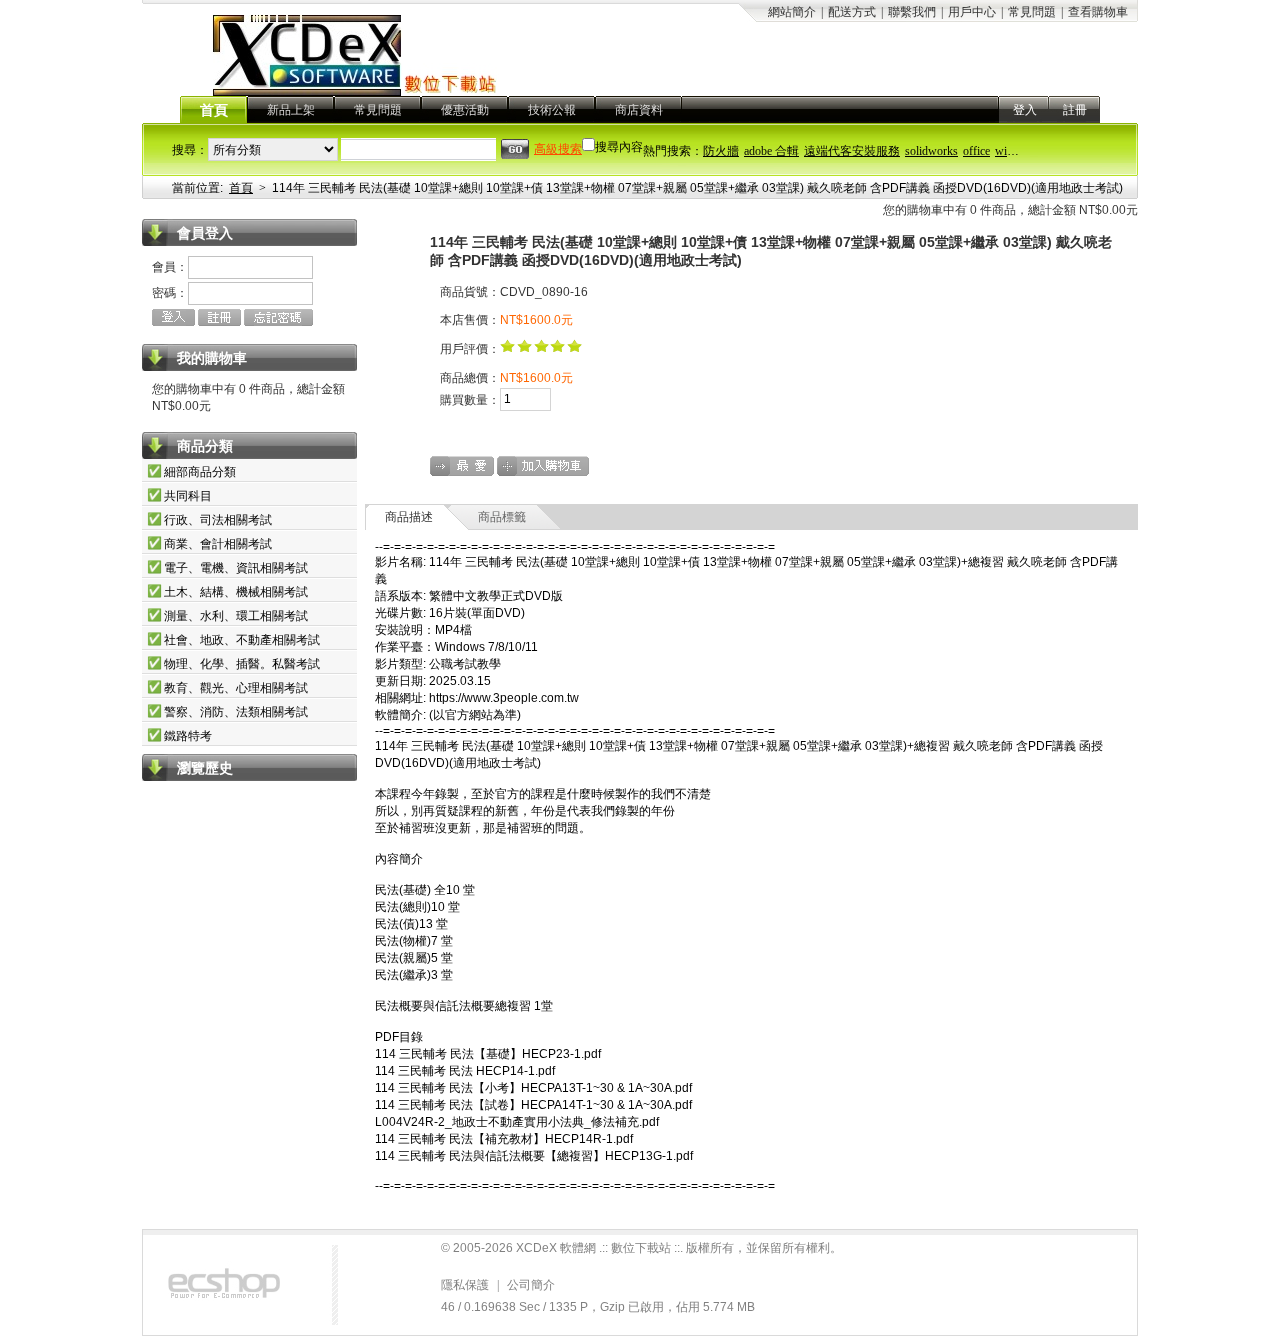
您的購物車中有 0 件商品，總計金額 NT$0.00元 (1010, 210)
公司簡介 (531, 1285)
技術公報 (552, 110)
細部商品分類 (200, 472)
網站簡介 (792, 12)
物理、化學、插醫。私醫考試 (242, 664)
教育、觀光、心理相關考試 (236, 688)
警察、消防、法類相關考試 (236, 712)
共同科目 (188, 496)
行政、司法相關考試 (218, 520)
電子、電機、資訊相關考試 (236, 568)
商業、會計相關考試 (218, 544)
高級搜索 (558, 149)
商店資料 (639, 110)
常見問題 (1032, 12)
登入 (1025, 110)
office (976, 151)
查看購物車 (1098, 12)
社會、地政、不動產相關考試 (242, 640)
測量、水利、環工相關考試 (236, 616)
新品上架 (291, 110)
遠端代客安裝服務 (852, 151)
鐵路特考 (188, 736)
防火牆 (721, 151)
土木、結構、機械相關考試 (236, 592)
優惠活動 (465, 110)
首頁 (214, 110)
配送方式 (852, 12)
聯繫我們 (912, 12)
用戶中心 (972, 12)
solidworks (931, 151)
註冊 (1075, 110)
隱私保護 (465, 1285)
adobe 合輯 (771, 151)
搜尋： (190, 150)
